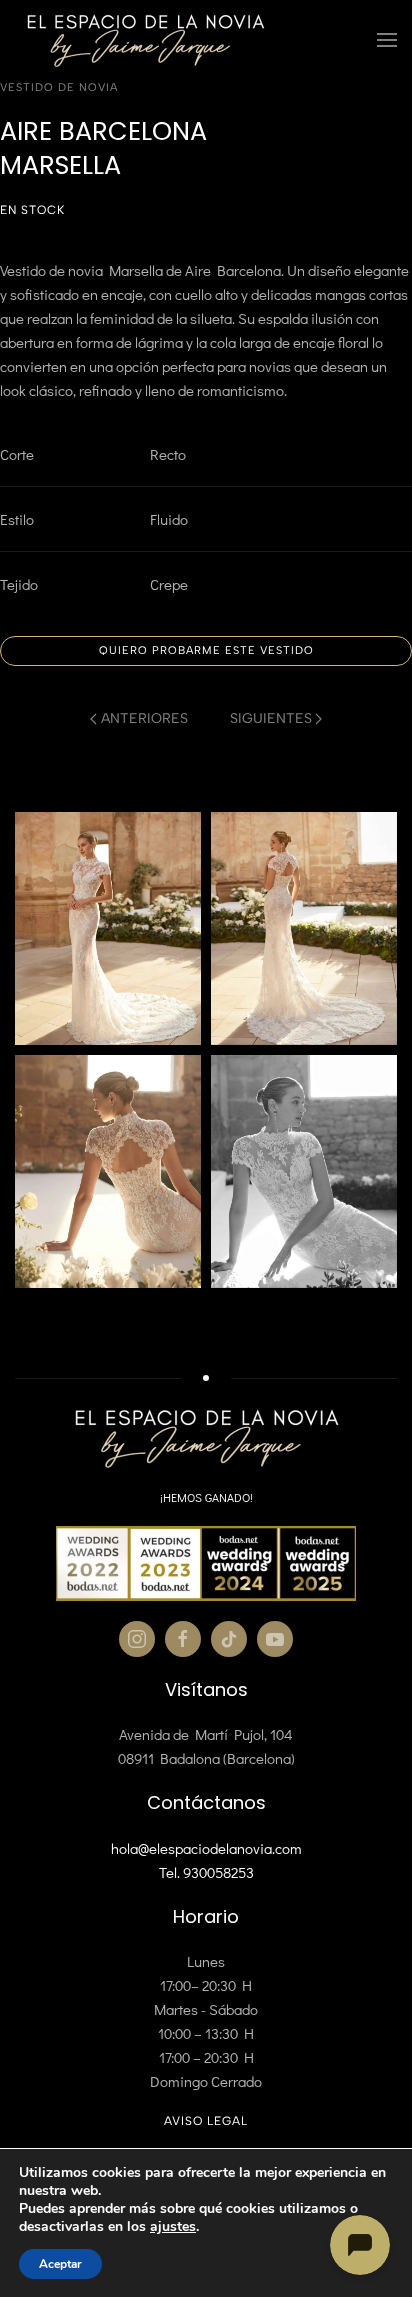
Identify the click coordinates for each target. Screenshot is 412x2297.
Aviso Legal (206, 2121)
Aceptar (60, 2264)
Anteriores (144, 718)
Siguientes (271, 718)
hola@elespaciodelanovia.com (206, 1848)
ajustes (173, 2227)
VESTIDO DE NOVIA (59, 87)
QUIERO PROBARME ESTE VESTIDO (206, 650)
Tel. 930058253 (206, 1872)
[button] (387, 40)
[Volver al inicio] (145, 40)
